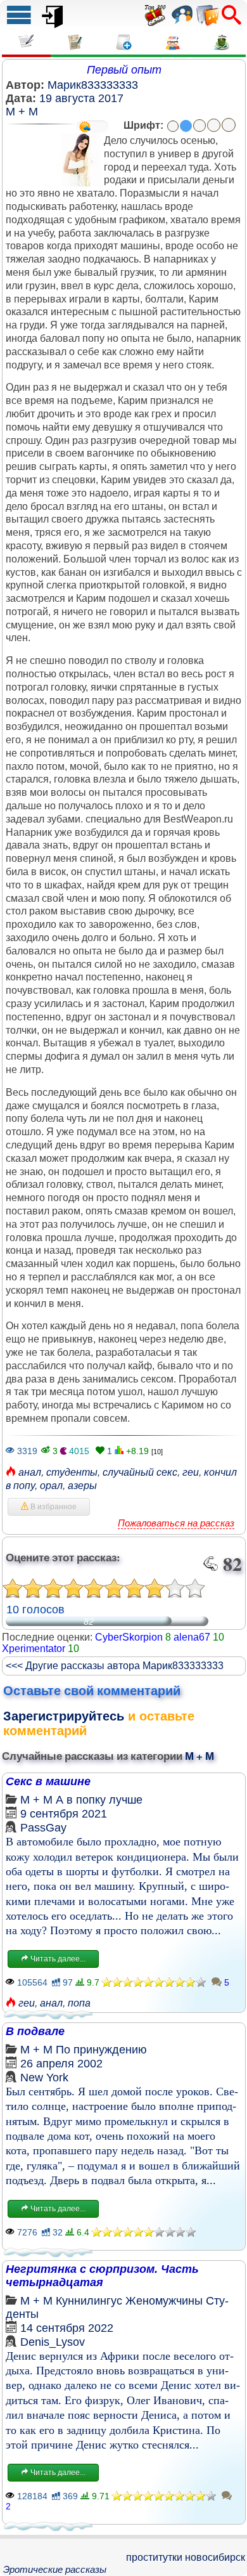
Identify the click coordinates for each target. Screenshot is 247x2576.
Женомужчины (164, 2301)
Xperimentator (34, 1649)
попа (79, 2003)
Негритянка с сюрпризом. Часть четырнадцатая (102, 2276)
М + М (22, 112)
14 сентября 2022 (67, 2328)
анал (30, 1472)
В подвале (35, 2031)
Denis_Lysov (53, 2342)
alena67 (192, 1637)
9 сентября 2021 (64, 1814)
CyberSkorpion (129, 1637)
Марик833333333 (93, 85)
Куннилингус (89, 2301)
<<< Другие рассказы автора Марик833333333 (115, 1666)
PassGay (43, 1828)
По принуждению (101, 2050)
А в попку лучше (99, 1800)
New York (44, 2078)
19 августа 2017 (81, 98)
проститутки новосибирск (186, 2557)
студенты (72, 1472)
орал (51, 1486)
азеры (82, 1486)
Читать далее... (57, 1959)
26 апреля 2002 (61, 2064)
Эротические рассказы (55, 2569)
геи (191, 1472)
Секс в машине (48, 1781)
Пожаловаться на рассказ (176, 1523)
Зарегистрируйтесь (64, 1716)
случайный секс (140, 1472)
